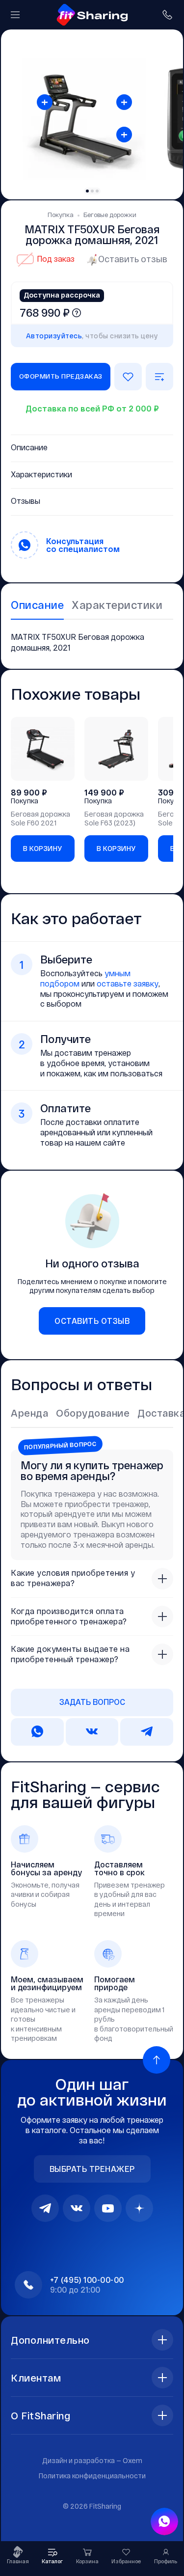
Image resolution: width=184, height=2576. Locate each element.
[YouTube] (108, 2208)
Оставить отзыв (133, 259)
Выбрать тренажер (92, 2169)
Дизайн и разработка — (92, 2460)
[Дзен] (139, 2208)
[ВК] (77, 2208)
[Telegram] (45, 2208)
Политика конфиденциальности (92, 2476)
